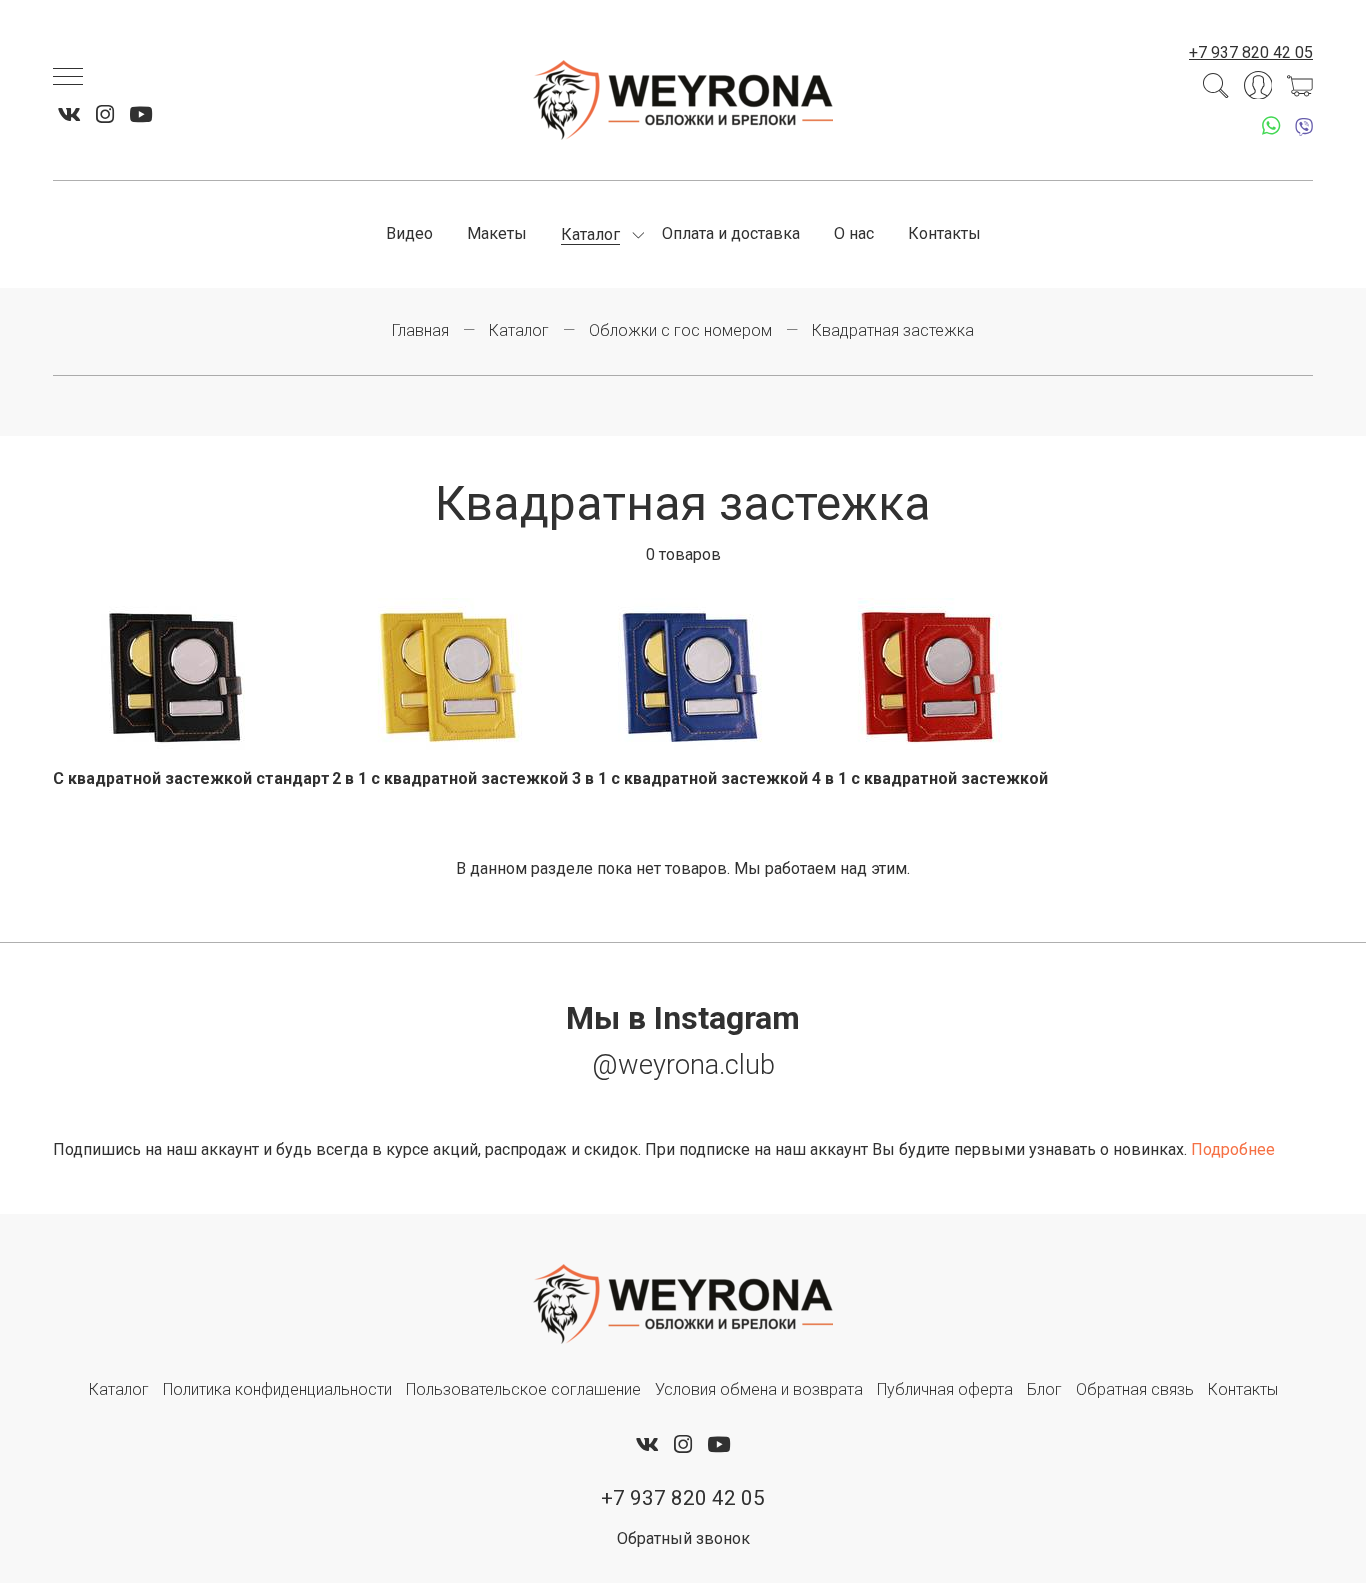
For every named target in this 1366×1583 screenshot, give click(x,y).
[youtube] (140, 115)
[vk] (69, 115)
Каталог (590, 234)
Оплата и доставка (731, 233)
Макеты (497, 233)
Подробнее (1233, 1149)
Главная (420, 330)
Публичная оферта (945, 1389)
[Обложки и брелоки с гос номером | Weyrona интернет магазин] (683, 100)
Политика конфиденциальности (277, 1389)
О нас (854, 233)
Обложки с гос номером (680, 330)
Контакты (944, 233)
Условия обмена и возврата (759, 1389)
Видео (409, 233)
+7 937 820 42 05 (1251, 52)
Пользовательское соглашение (523, 1389)
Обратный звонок (683, 1538)
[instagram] (105, 115)
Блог (1044, 1389)
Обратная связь (1135, 1389)
